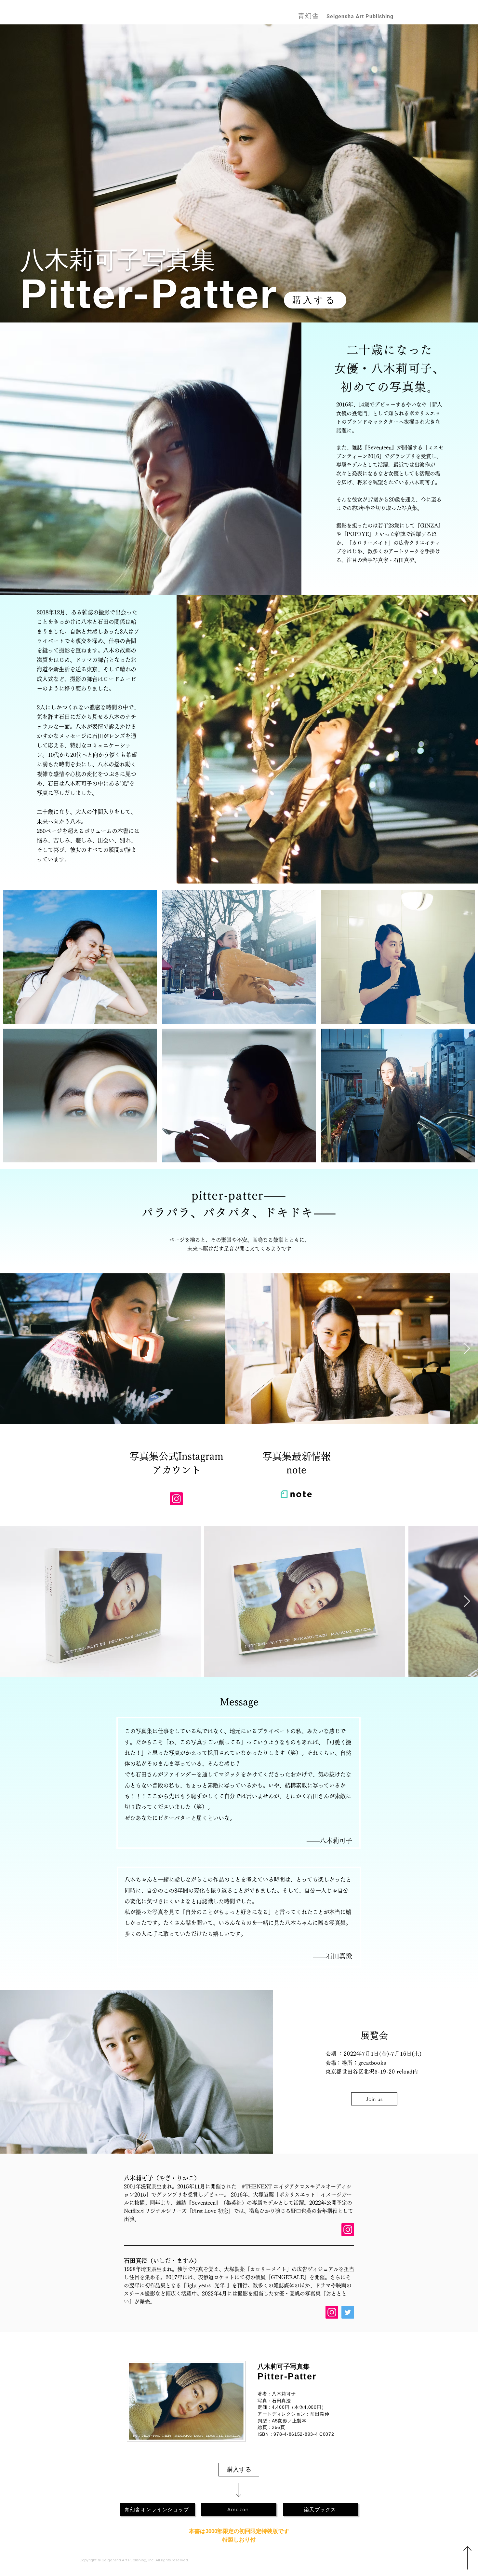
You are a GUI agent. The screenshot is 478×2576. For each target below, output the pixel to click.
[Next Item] (467, 1349)
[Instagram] (176, 1499)
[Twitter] (348, 2312)
